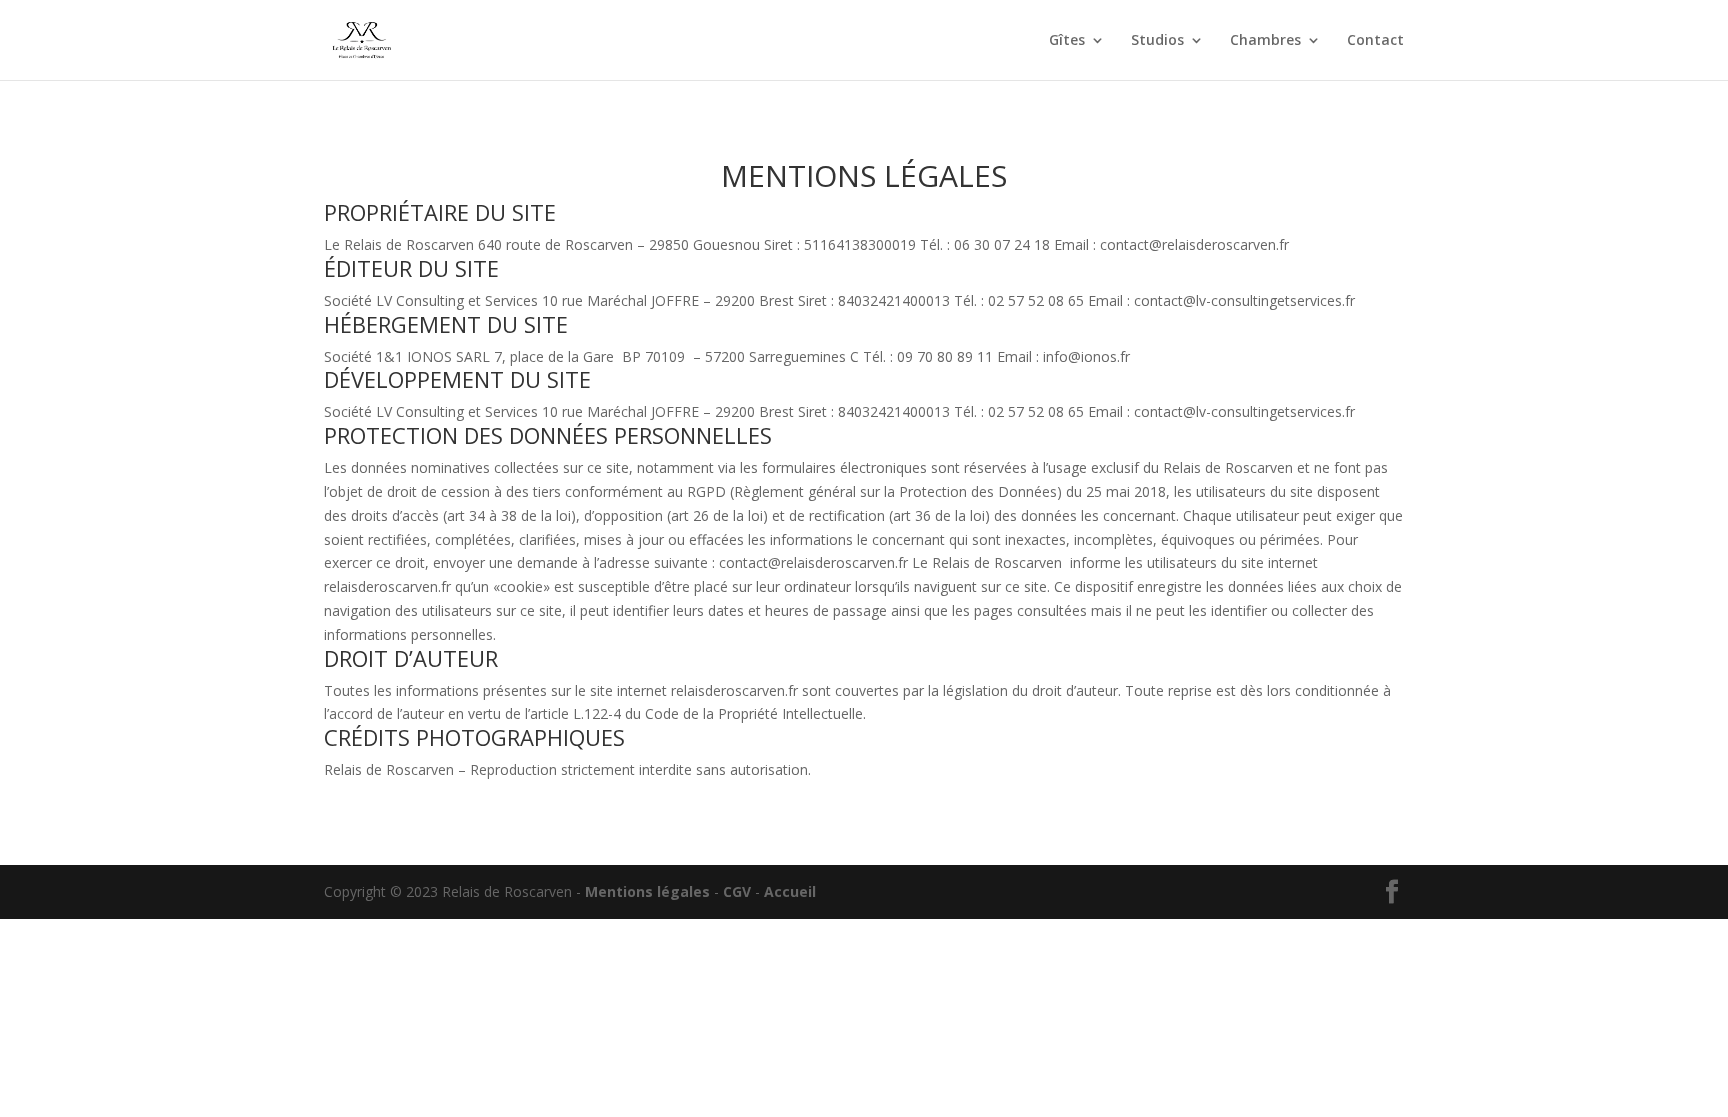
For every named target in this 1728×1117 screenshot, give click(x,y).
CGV (737, 891)
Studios (1157, 41)
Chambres (1265, 41)
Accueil (790, 891)
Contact (1375, 41)
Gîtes (1067, 41)
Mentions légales (647, 891)
